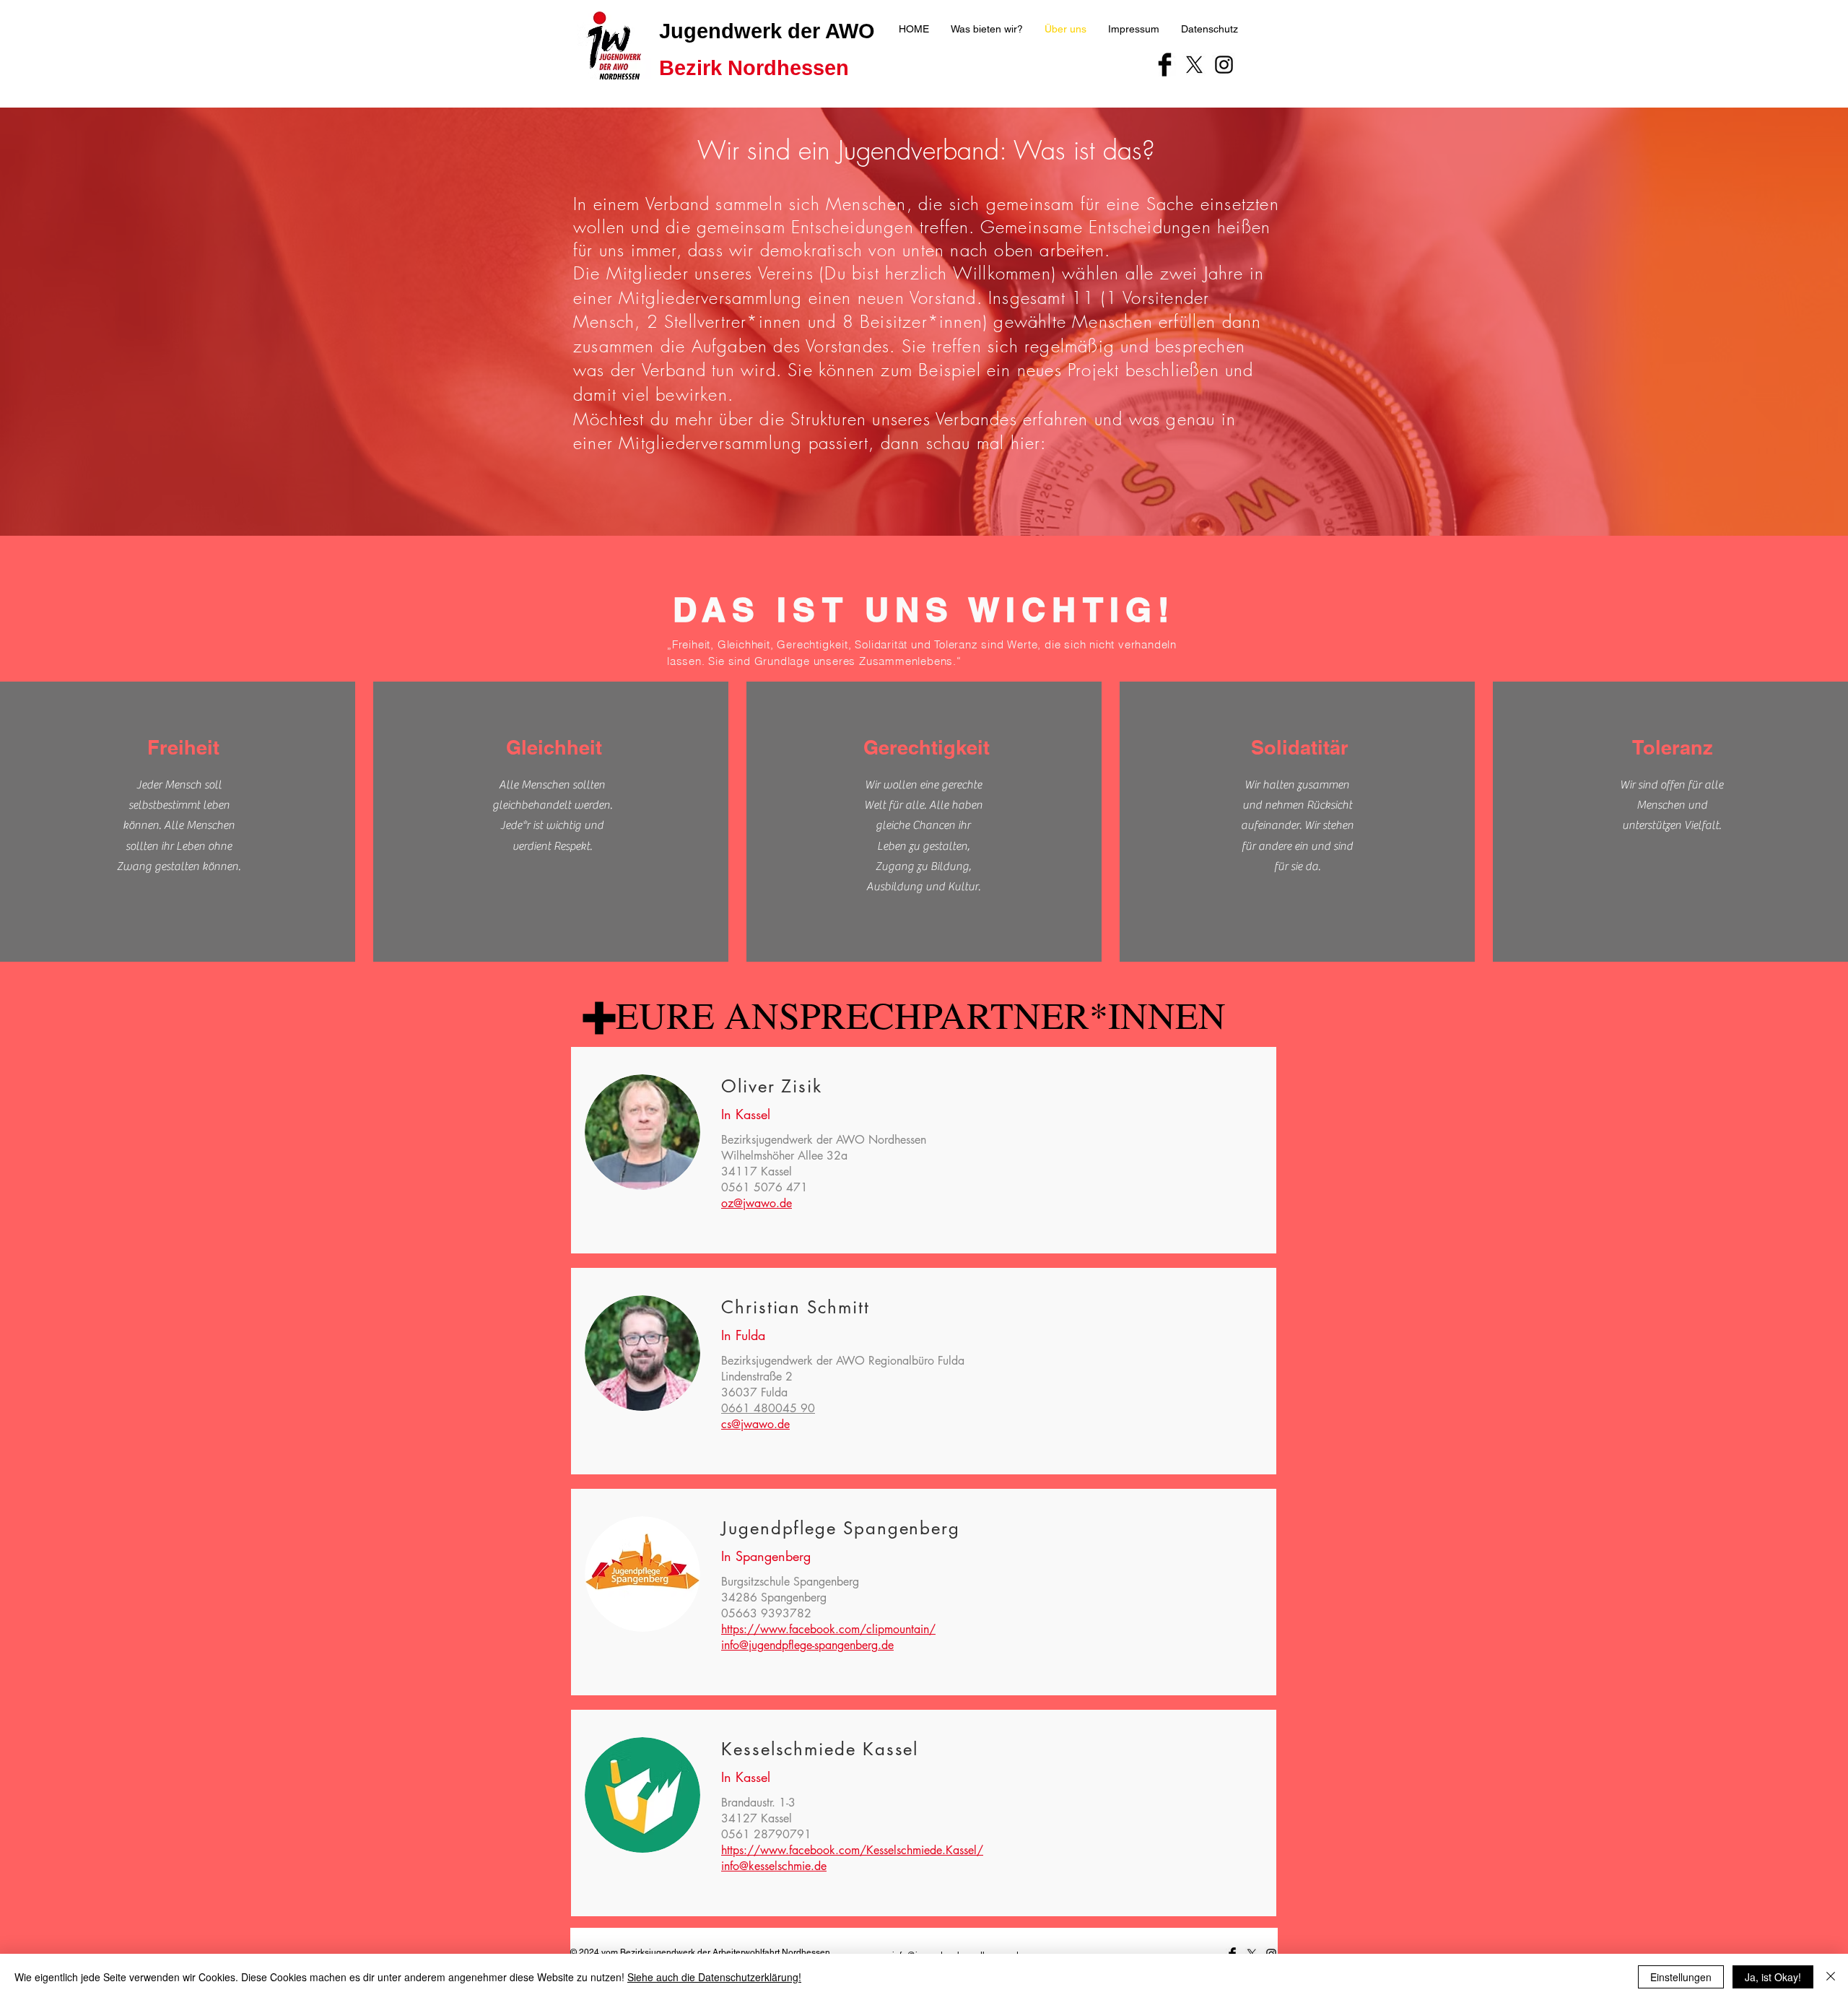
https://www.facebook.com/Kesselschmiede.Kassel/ (852, 1850)
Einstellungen (1681, 1977)
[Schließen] (1831, 1977)
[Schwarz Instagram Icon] (1224, 65)
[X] (1194, 65)
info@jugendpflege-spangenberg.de (807, 1645)
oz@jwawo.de (757, 1203)
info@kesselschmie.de (774, 1866)
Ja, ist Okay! (1773, 1977)
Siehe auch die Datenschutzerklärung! (714, 1977)
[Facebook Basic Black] (1165, 65)
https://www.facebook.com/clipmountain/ (828, 1629)
